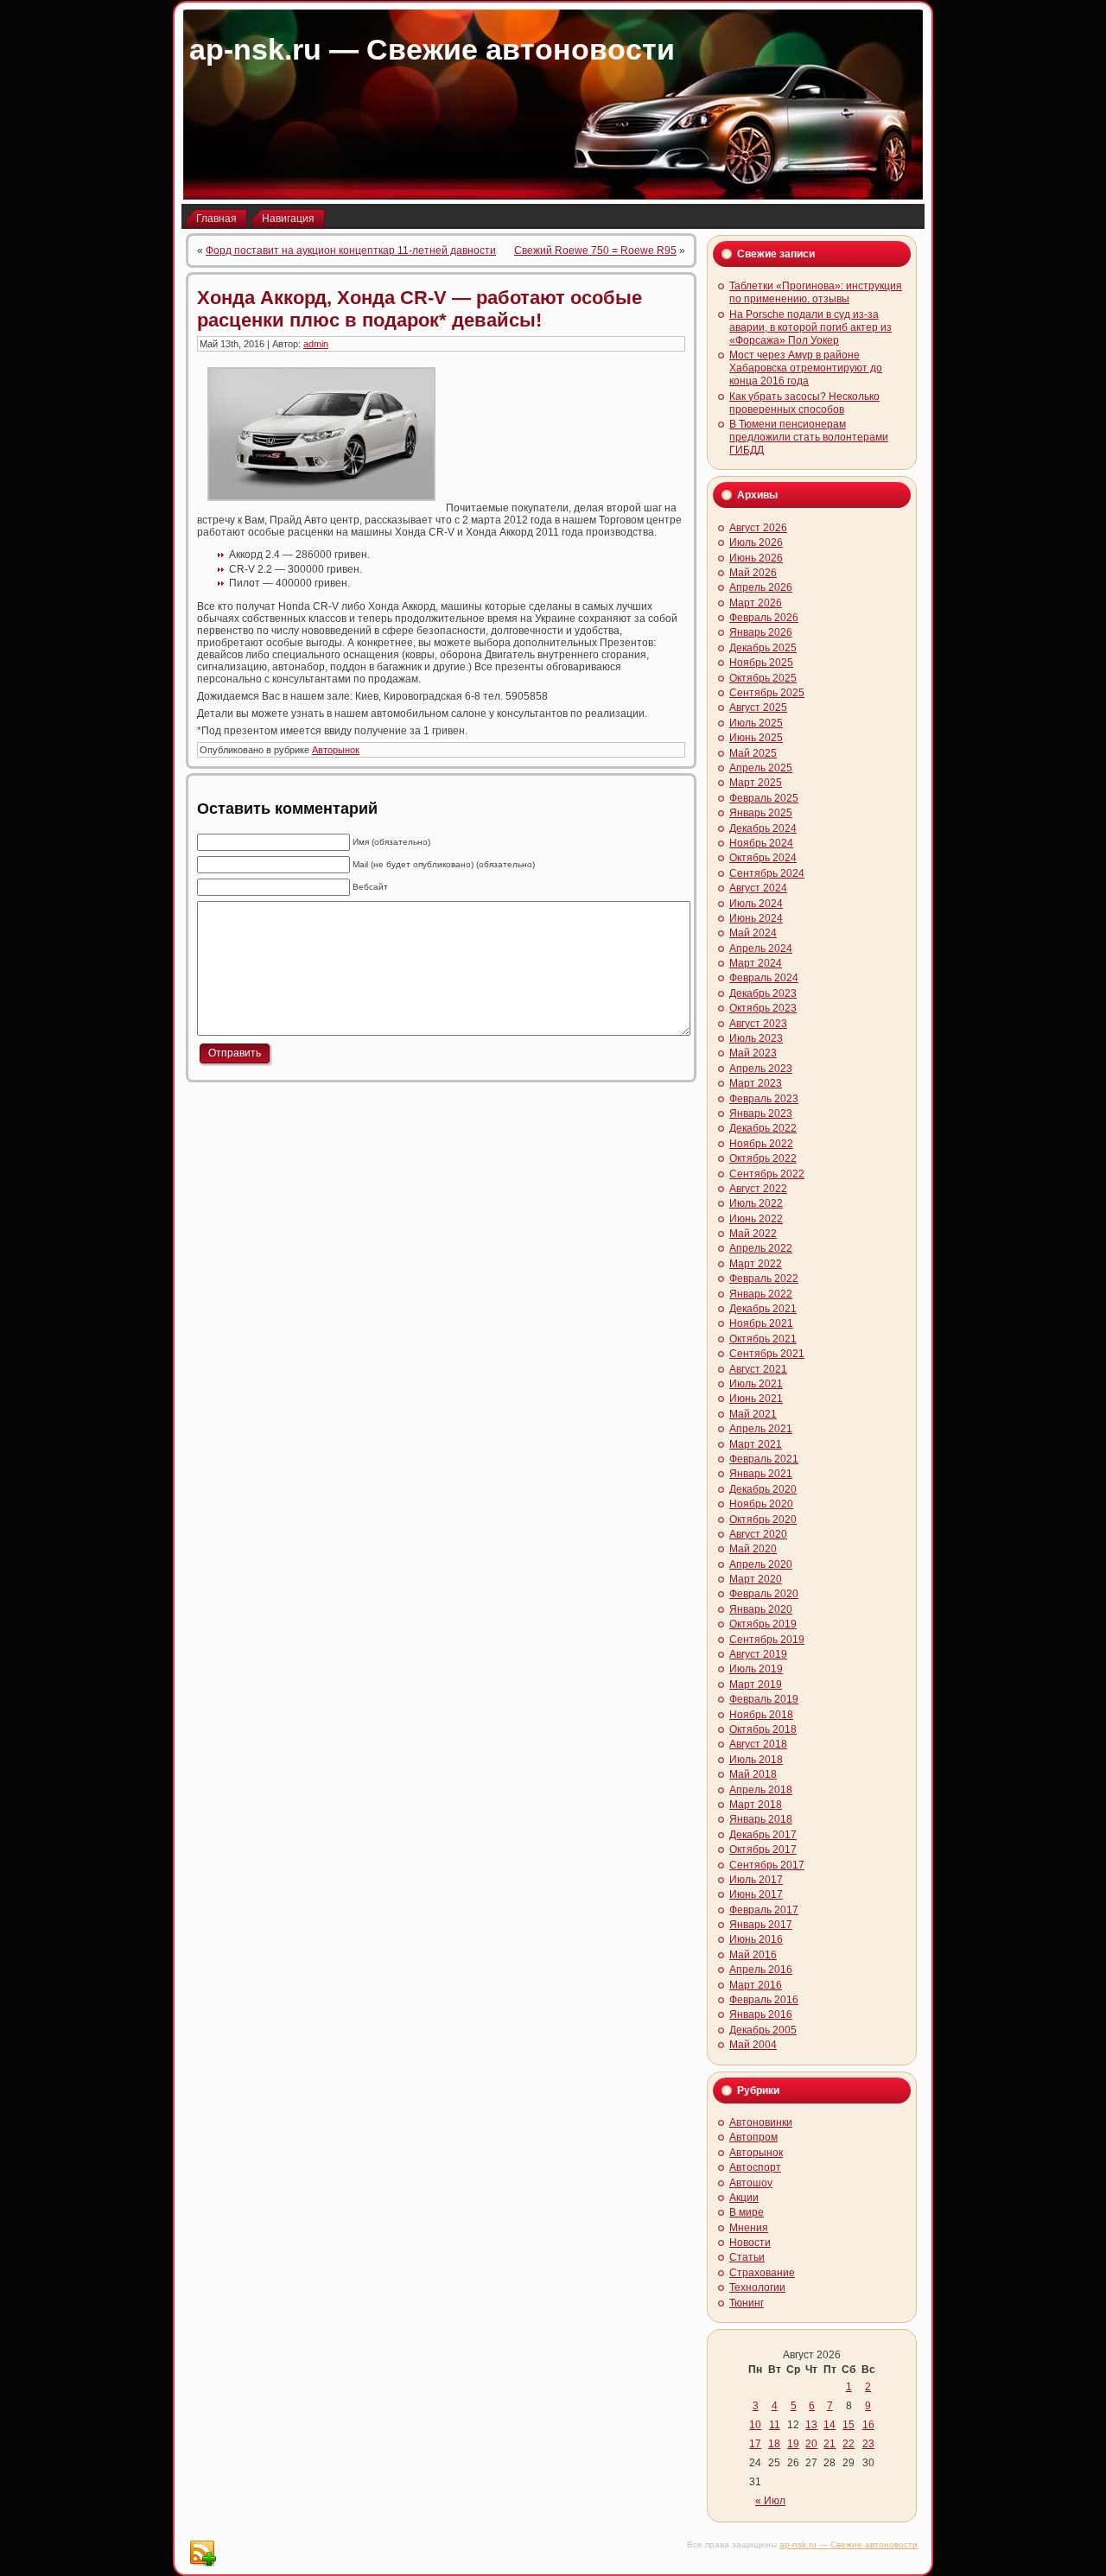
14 (829, 2425)
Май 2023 (753, 1053)
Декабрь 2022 (763, 1128)
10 (755, 2425)
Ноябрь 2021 (761, 1323)
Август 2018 (758, 1744)
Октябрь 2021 (763, 1339)
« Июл (770, 2501)
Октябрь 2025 (763, 678)
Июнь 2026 (756, 558)
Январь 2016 (761, 2014)
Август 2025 (758, 707)
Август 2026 (758, 528)
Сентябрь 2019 (767, 1640)
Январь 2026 (761, 632)
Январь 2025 (761, 813)
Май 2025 (753, 753)
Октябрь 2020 (763, 1520)
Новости (750, 2243)
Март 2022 (756, 1264)
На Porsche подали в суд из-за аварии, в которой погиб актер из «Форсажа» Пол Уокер (810, 327)
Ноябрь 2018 (761, 1715)
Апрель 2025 (761, 768)
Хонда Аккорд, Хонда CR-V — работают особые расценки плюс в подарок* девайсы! (420, 309)
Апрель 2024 (761, 949)
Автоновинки (761, 2122)
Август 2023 (758, 1024)
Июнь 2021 (756, 1399)
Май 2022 (753, 1234)
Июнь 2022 (756, 1219)
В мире (747, 2212)
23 (868, 2444)
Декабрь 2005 (763, 2030)
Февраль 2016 (764, 2000)
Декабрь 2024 (763, 828)
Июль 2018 (756, 1760)
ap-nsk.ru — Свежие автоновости (432, 49)
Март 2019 (756, 1685)
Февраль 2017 (764, 1910)
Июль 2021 (756, 1384)
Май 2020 (753, 1549)
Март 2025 (756, 783)
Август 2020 (758, 1534)
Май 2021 (753, 1414)
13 (811, 2425)
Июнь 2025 (756, 738)
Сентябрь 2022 (767, 1174)
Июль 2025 (756, 723)
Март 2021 (756, 1444)
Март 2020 (756, 1579)
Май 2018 (753, 1774)
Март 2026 (756, 603)
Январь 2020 (761, 1609)
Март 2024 (756, 963)
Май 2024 (753, 933)
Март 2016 (756, 1985)
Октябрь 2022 (763, 1158)
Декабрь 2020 (763, 1489)
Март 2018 (756, 1805)
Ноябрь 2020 (761, 1504)
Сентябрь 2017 (767, 1865)
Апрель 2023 (761, 1069)
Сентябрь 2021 (767, 1354)
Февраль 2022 (764, 1278)
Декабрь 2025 (763, 648)
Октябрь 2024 (763, 858)
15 (849, 2425)
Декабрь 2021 (763, 1309)
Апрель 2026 (761, 587)
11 (775, 2425)
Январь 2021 (761, 1474)
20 (811, 2444)
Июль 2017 (756, 1880)
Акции (744, 2198)
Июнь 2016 (756, 1939)
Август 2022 (758, 1189)
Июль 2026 (756, 542)
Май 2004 (753, 2045)
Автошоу (751, 2183)
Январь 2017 (761, 1925)
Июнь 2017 (756, 1894)
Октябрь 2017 (763, 1850)
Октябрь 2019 (763, 1624)
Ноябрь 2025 (761, 663)
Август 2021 (758, 1369)
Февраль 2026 (764, 618)
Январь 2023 (761, 1114)
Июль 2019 (756, 1669)
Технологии (757, 2287)
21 (829, 2444)
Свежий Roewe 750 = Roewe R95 (595, 251)
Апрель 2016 (761, 1970)
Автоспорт (755, 2167)
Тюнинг (747, 2303)
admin (316, 344)
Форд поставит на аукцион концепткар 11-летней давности (351, 251)
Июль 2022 (756, 1203)
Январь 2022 (761, 1294)
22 (849, 2444)
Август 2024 (758, 888)
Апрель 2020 (761, 1564)
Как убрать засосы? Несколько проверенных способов (804, 403)
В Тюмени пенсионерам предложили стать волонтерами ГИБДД (809, 437)
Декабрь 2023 (763, 993)
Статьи (747, 2257)
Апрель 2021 (761, 1429)
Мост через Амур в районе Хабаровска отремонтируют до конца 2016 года (806, 368)
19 (793, 2444)
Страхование (762, 2273)
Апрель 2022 (761, 1248)
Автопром (753, 2137)
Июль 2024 (756, 904)
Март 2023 (756, 1083)
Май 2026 (753, 573)
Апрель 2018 (761, 1790)
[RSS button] (202, 2554)
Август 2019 (758, 1654)
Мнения (749, 2228)
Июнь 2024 (756, 918)
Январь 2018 (761, 1819)
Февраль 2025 (764, 798)
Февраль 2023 (764, 1099)
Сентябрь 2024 (767, 873)
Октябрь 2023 (763, 1008)
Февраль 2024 (764, 978)
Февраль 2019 (764, 1699)
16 (868, 2425)
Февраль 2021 (764, 1459)
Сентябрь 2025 (767, 693)
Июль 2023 (756, 1038)
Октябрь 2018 (763, 1729)
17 (755, 2444)
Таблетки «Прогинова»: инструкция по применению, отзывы (816, 292)
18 (774, 2444)
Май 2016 (753, 1955)
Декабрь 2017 (763, 1835)
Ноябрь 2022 (761, 1144)
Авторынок (336, 750)
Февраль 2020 (764, 1594)
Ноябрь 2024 (761, 843)
